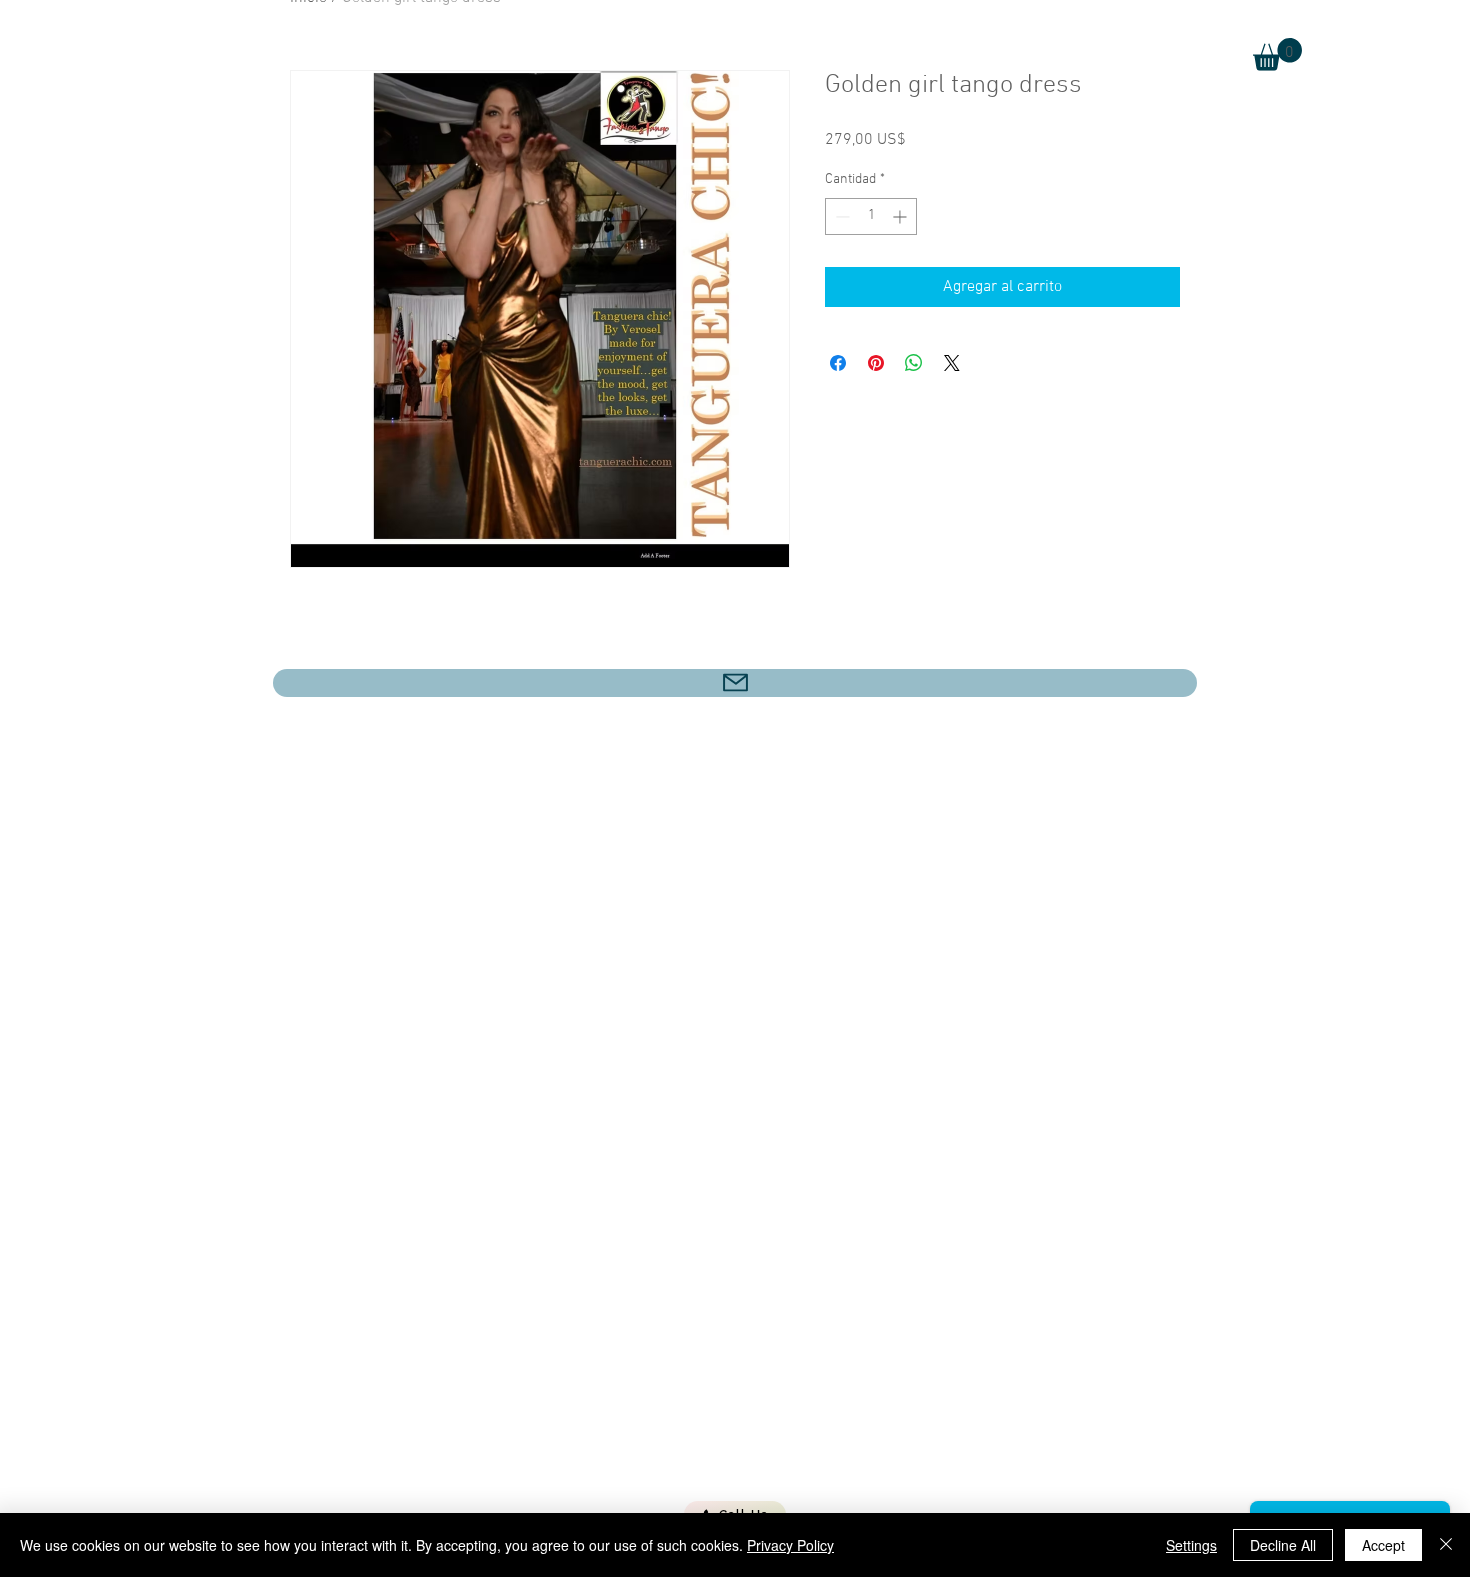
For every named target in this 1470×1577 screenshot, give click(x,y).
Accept (1383, 1545)
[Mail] (735, 683)
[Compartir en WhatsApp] (914, 363)
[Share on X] (952, 363)
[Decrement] (840, 216)
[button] (1277, 54)
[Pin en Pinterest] (876, 363)
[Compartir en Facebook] (838, 363)
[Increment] (901, 216)
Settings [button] (1191, 1545)
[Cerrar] (1446, 1545)
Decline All (1283, 1545)
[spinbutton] (871, 216)
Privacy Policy (790, 1545)
